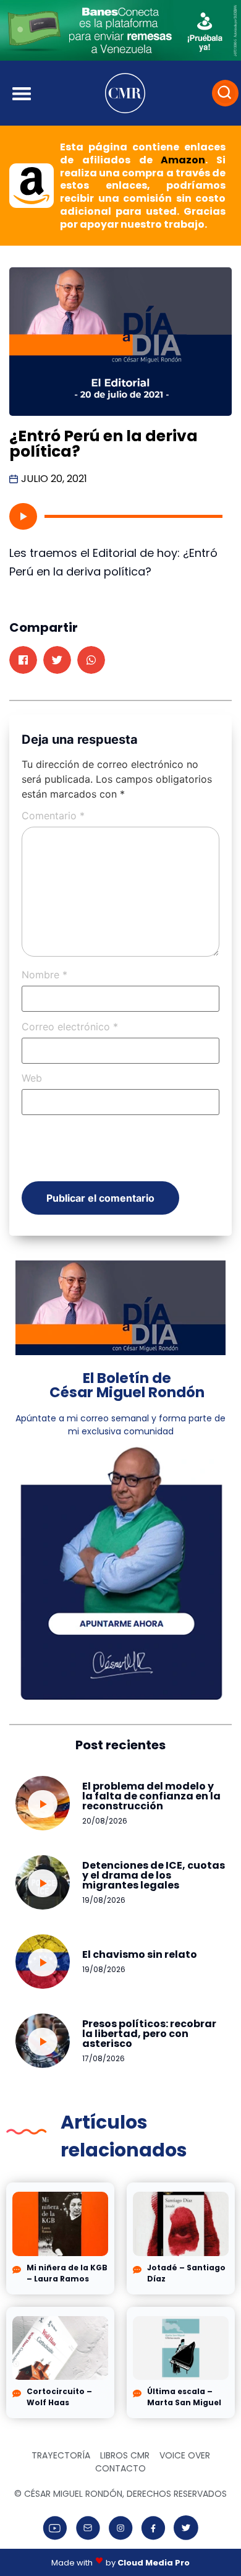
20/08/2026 (105, 1821)
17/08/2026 (104, 2058)
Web (32, 1078)
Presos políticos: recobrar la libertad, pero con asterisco (149, 2034)
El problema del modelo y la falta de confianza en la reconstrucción (151, 1796)
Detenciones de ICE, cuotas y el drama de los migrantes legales (154, 1875)
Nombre (44, 975)
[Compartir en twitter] (57, 660)
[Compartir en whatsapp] (91, 660)
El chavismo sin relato (140, 1954)
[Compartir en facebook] (23, 660)
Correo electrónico (70, 1027)
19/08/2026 (104, 1900)
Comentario (53, 816)
